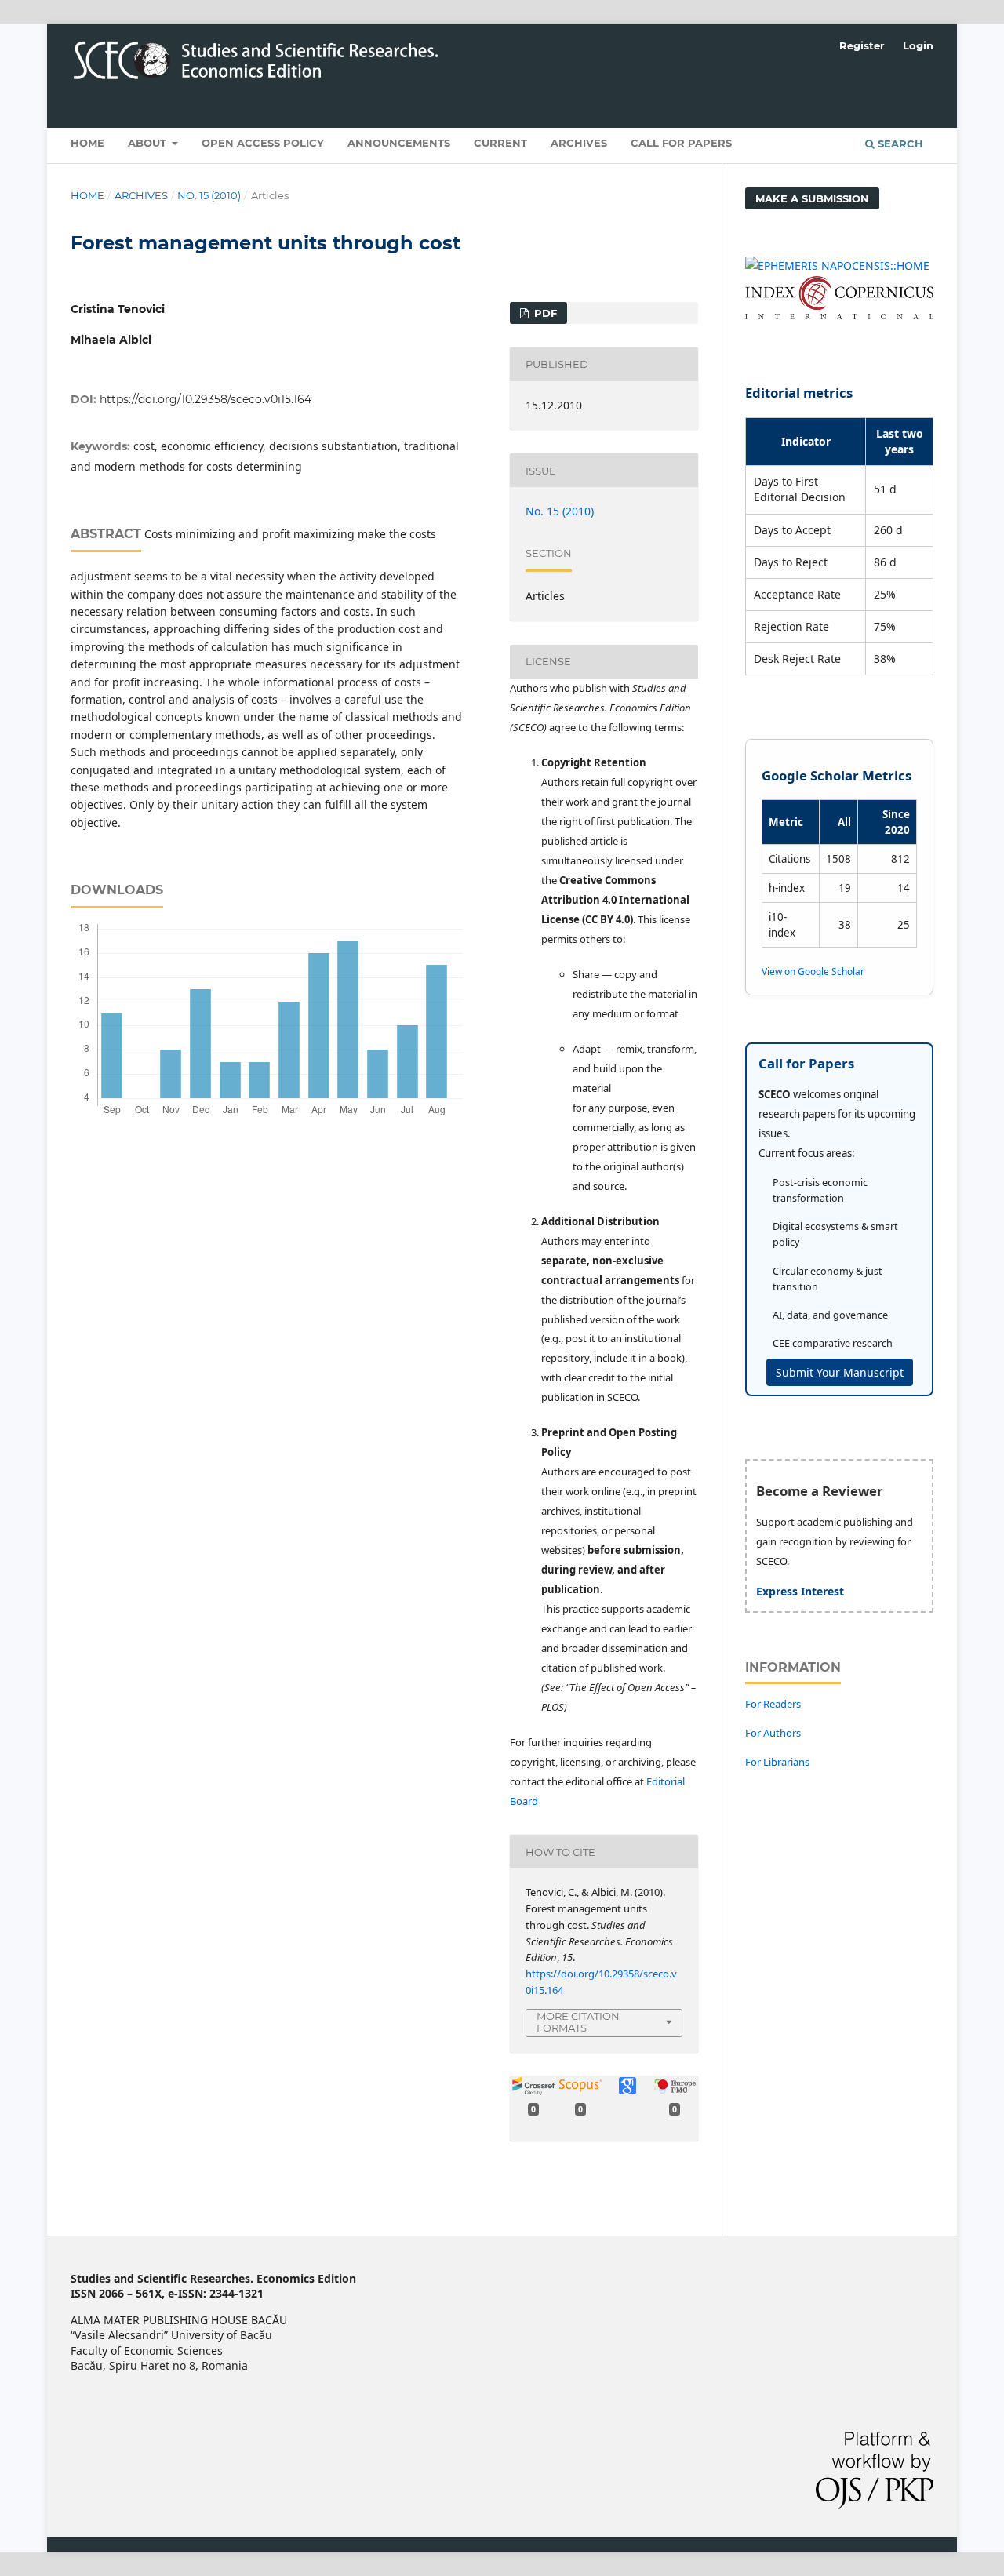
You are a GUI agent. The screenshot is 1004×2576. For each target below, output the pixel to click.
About (149, 143)
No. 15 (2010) (209, 195)
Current (500, 143)
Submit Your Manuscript (840, 1372)
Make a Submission (812, 198)
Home (87, 143)
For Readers (773, 1704)
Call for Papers (681, 143)
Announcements (399, 143)
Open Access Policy (263, 143)
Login (918, 45)
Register (862, 45)
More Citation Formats (578, 2022)
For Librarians (777, 1762)
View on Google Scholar (813, 971)
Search (899, 144)
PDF (544, 313)
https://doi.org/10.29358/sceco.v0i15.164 (206, 399)
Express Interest (800, 1591)
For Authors (773, 1733)
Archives (579, 143)
